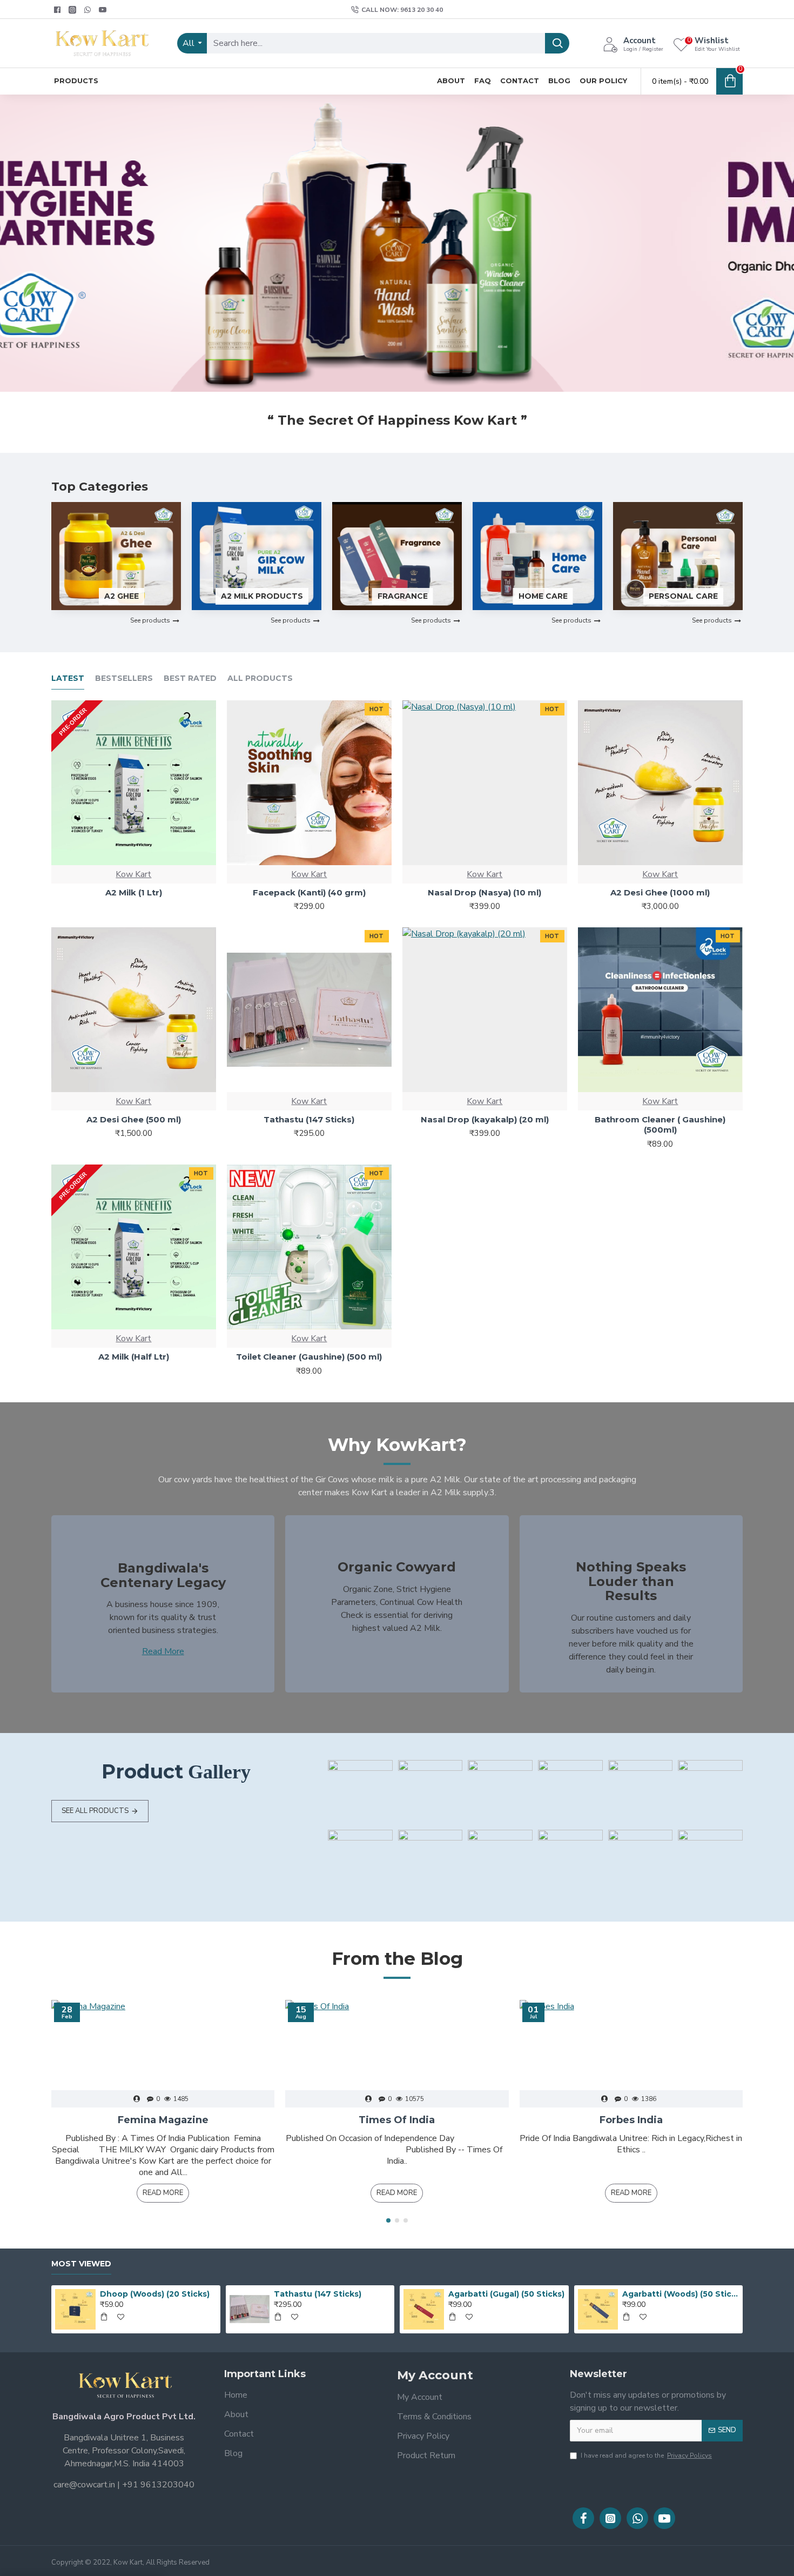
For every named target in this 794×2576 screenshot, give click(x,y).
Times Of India (397, 2120)
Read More (163, 1651)
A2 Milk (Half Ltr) (134, 1357)
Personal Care (683, 596)
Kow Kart (133, 874)
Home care (543, 596)
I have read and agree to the (646, 2455)
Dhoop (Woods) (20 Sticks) (155, 2294)
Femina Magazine (163, 2120)
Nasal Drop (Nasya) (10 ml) (485, 892)
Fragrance (403, 596)
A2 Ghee (122, 596)
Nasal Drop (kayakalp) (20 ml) (485, 1119)
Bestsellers (124, 678)
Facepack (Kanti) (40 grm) (309, 892)
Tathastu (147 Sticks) (309, 1119)
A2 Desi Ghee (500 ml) (134, 1119)
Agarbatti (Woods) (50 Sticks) (681, 2294)
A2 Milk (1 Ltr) (134, 892)
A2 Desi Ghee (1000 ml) (660, 892)
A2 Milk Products (262, 596)
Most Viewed (81, 2264)
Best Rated (190, 678)
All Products (260, 678)
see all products (95, 1811)
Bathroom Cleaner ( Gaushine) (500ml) (660, 1125)
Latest (68, 678)
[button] (388, 2220)
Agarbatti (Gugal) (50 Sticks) (506, 2294)
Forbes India (631, 2120)
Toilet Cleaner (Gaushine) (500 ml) (309, 1357)
